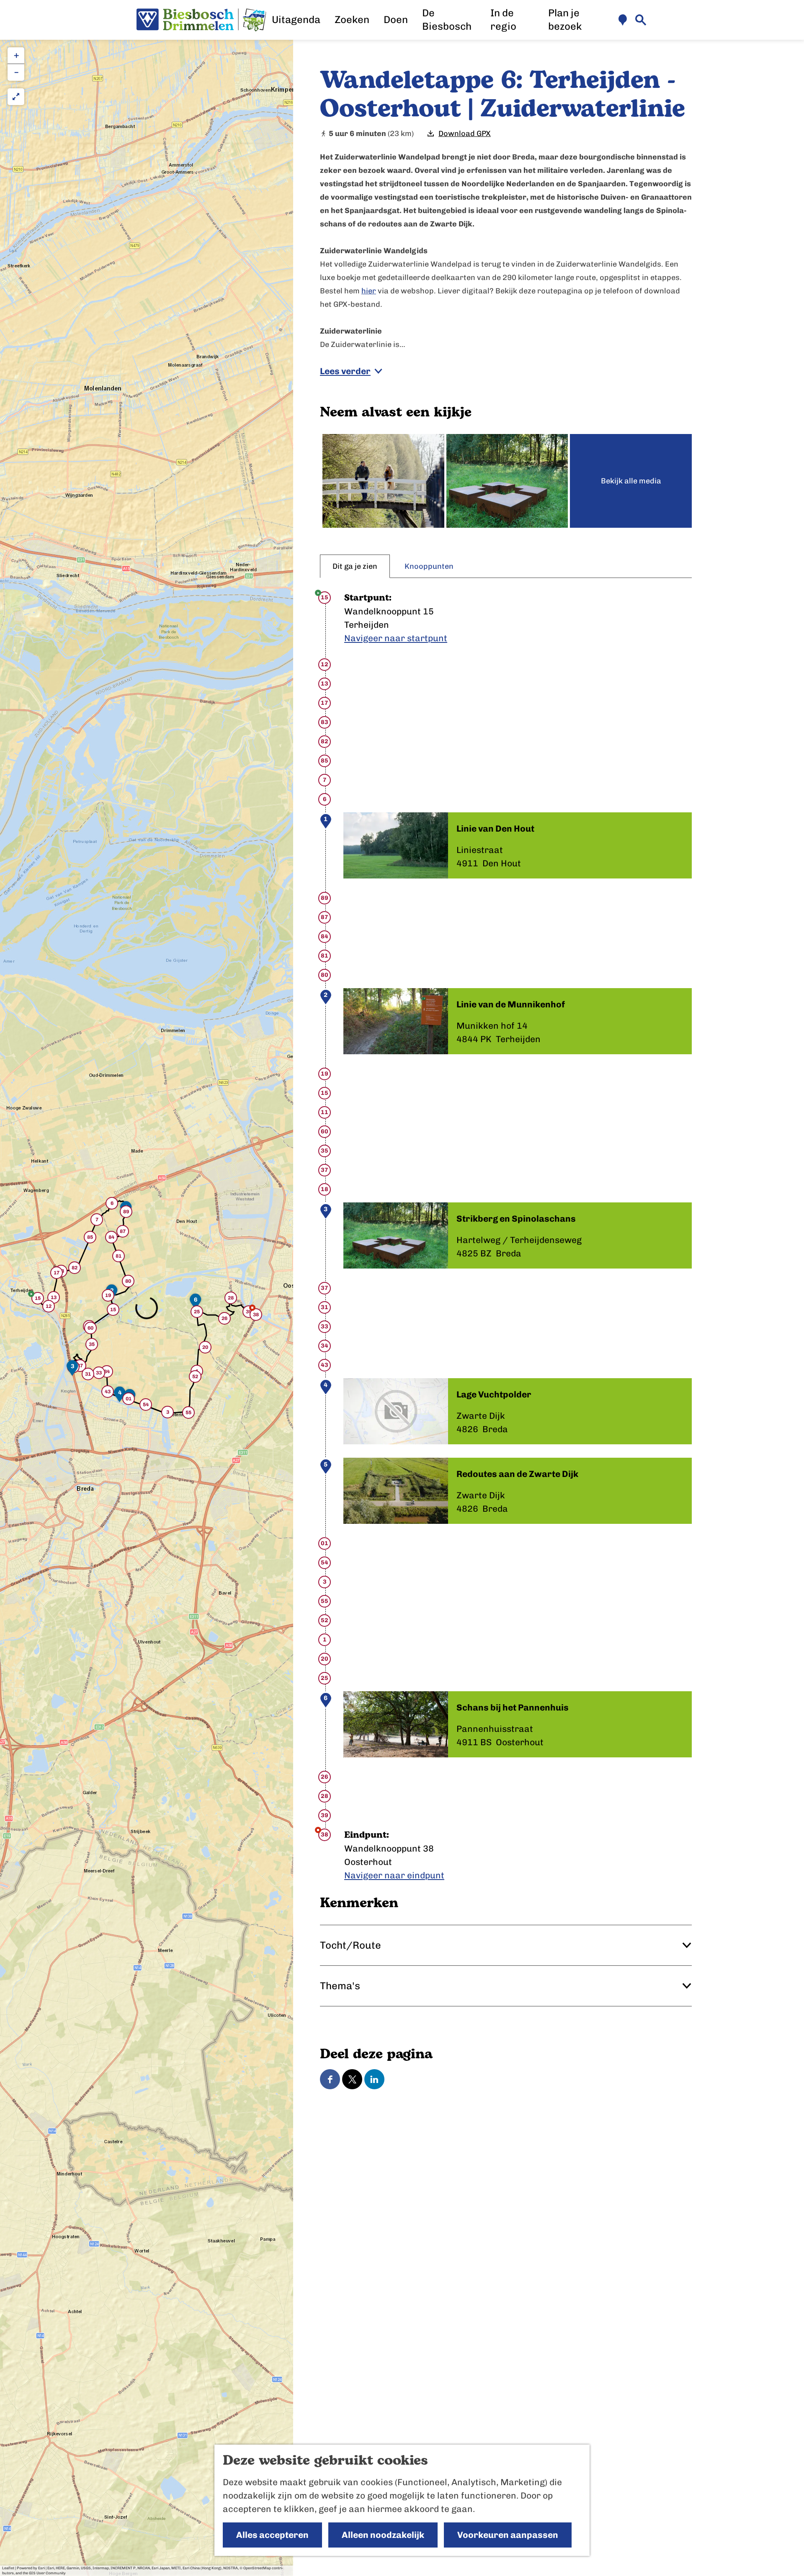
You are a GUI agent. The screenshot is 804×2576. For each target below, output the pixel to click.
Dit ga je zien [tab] (355, 566)
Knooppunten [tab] (429, 566)
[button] (38, 1300)
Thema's (340, 1986)
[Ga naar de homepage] (201, 20)
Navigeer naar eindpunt (394, 1875)
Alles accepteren (272, 2535)
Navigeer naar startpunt (396, 638)
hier (369, 291)
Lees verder (345, 371)
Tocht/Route (350, 1945)
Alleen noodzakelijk (383, 2535)
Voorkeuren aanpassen (508, 2535)
